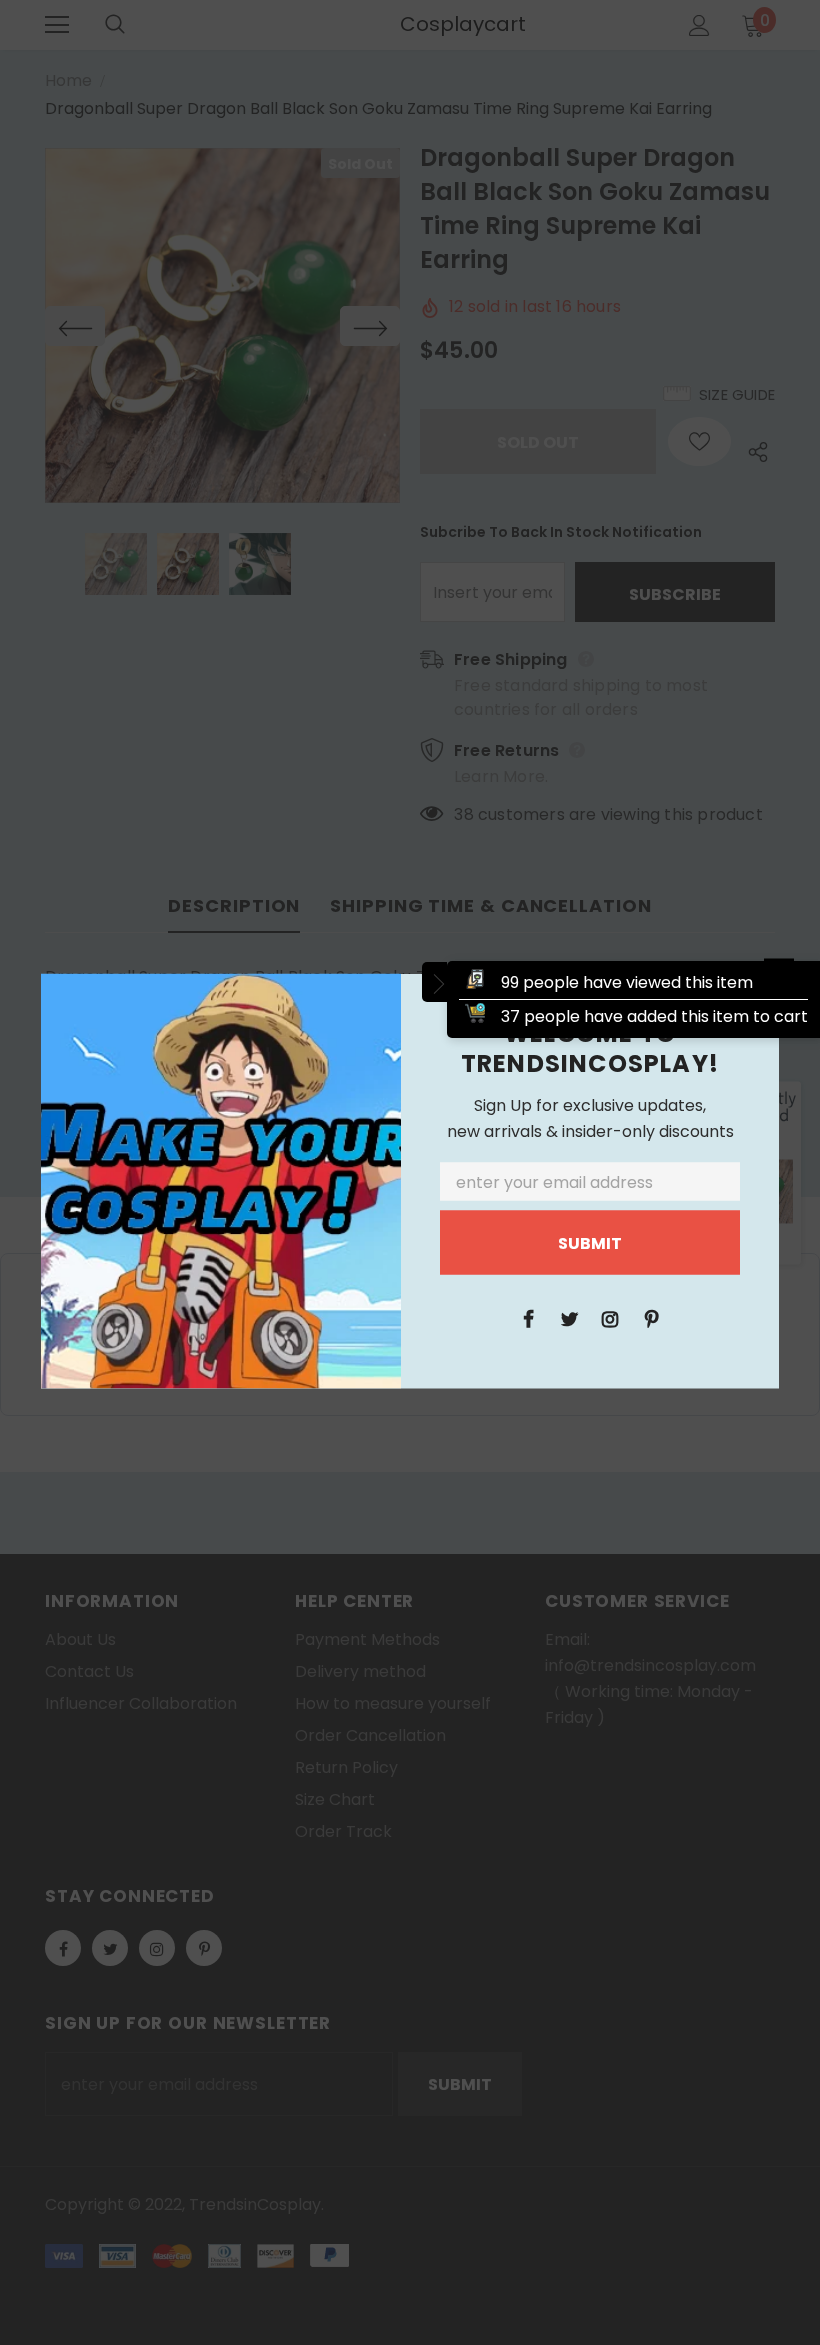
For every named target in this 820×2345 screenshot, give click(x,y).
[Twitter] (569, 1317)
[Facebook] (528, 1317)
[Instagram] (610, 1317)
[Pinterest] (651, 1317)
